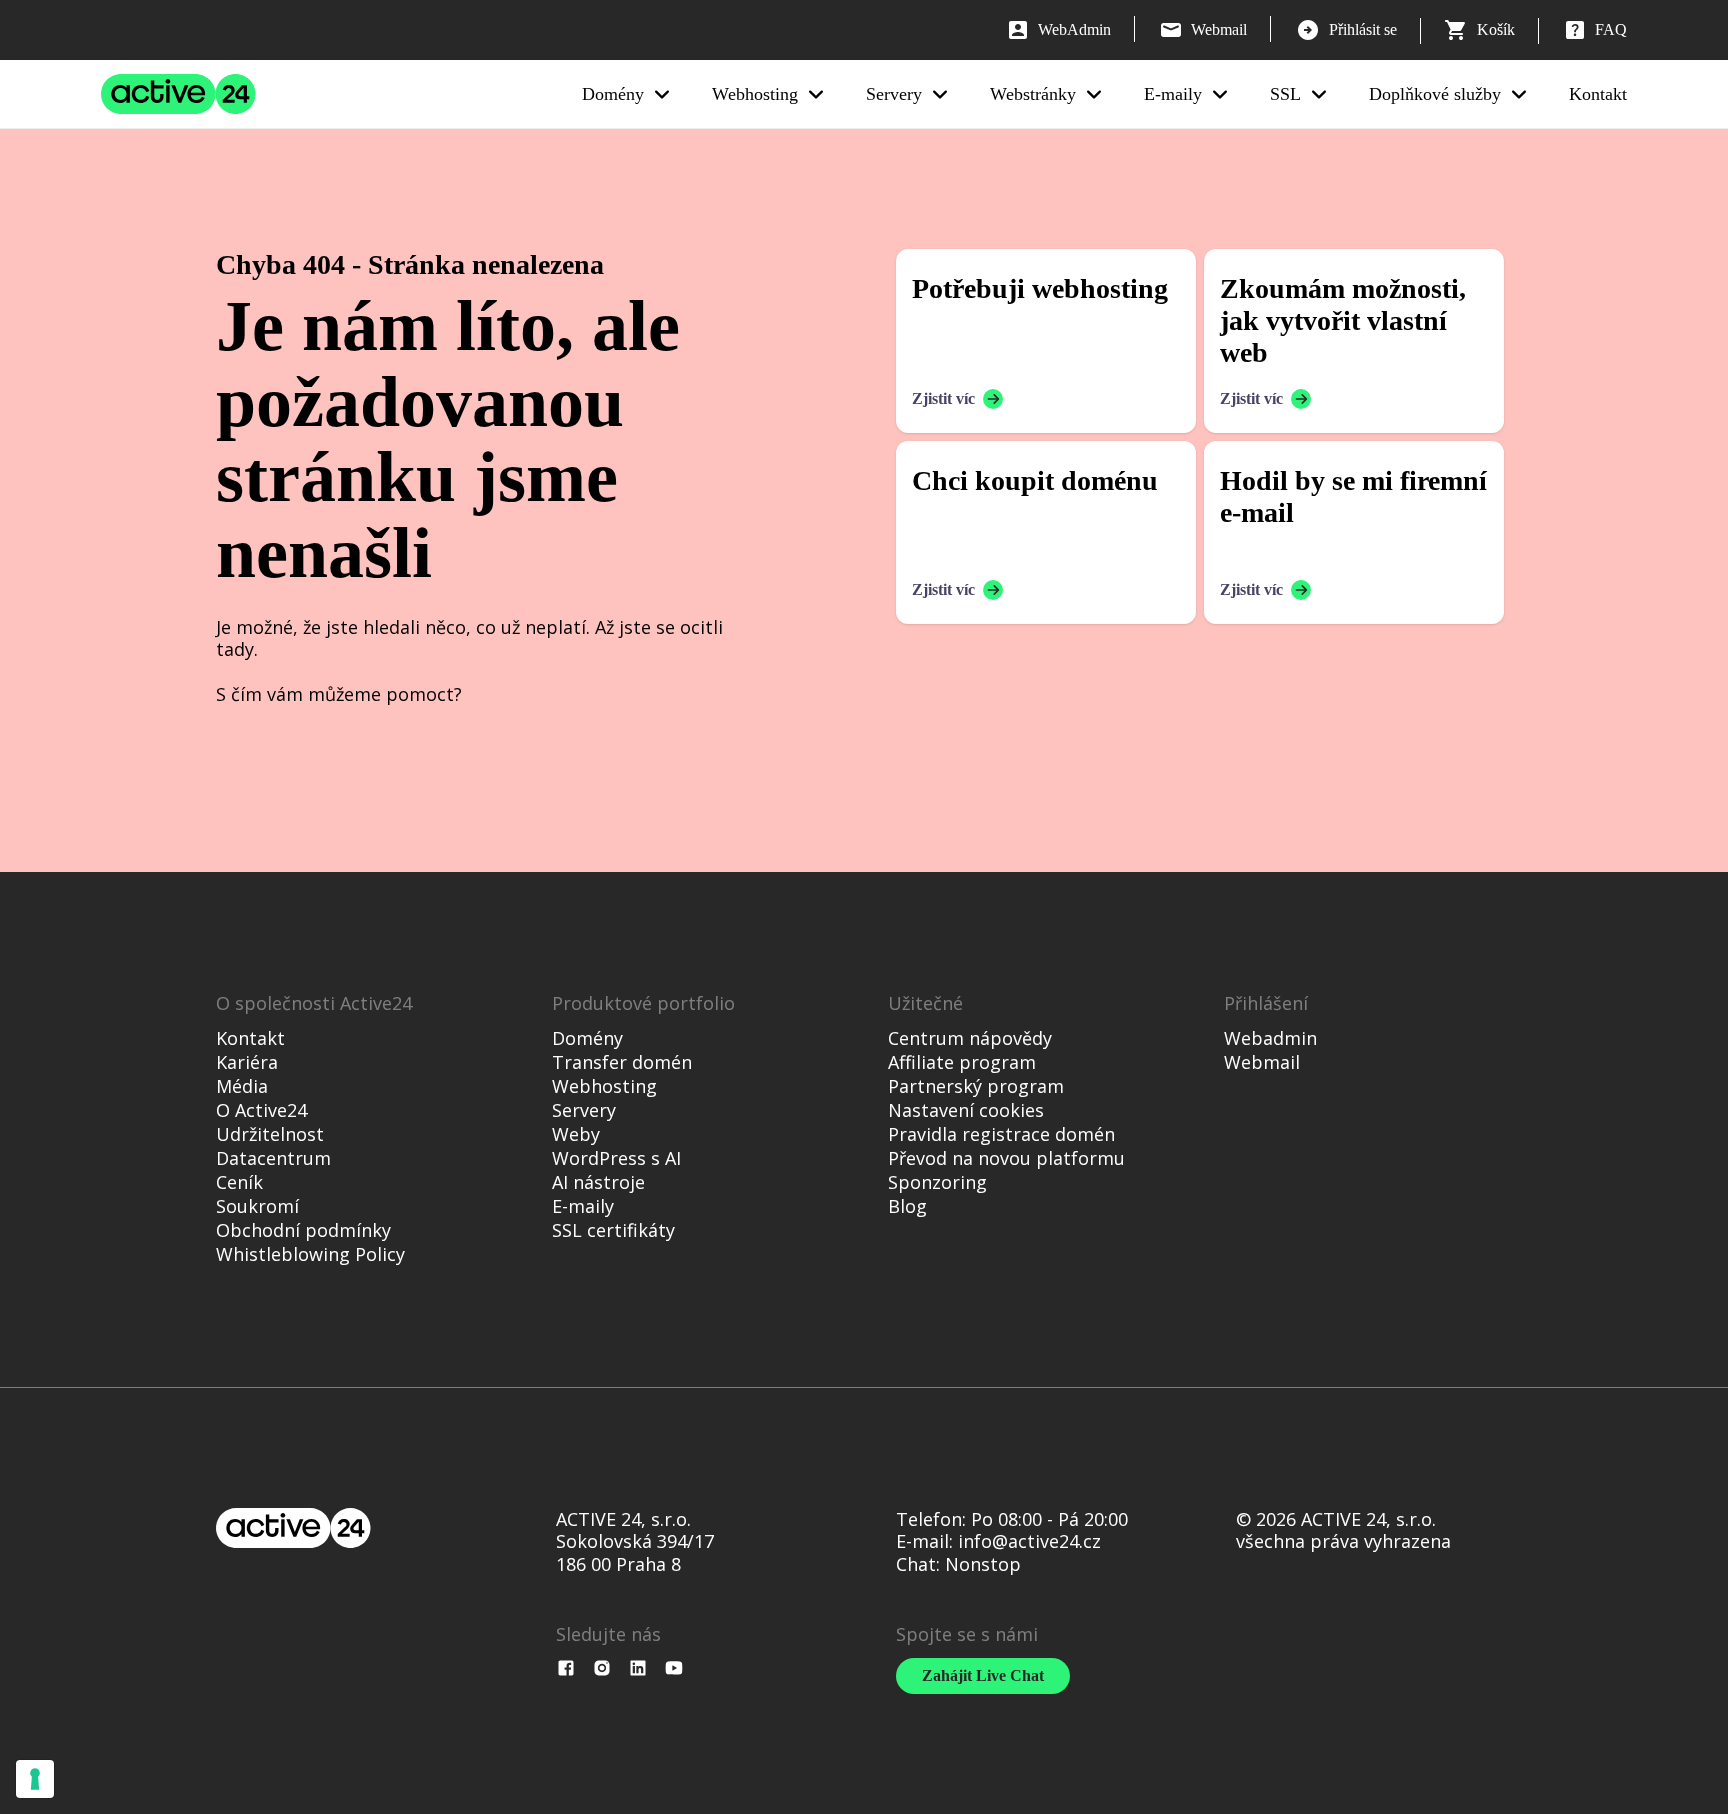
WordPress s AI (616, 1158)
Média (242, 1086)
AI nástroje (598, 1182)
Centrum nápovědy (970, 1038)
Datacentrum (273, 1158)
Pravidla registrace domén (1001, 1134)
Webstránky (1033, 94)
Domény (613, 94)
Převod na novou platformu (1006, 1158)
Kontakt (1598, 94)
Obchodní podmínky (303, 1230)
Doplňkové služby (1435, 94)
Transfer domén (622, 1062)
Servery (894, 94)
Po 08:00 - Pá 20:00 (1049, 1519)
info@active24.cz (1029, 1541)
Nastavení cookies (966, 1110)
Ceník (239, 1182)
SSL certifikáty (613, 1230)
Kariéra (247, 1062)
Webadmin (1270, 1038)
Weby (576, 1134)
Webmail (1262, 1062)
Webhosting (755, 94)
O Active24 (261, 1110)
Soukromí (257, 1206)
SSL (1285, 94)
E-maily (1173, 94)
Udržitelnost (270, 1134)
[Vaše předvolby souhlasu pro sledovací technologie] (35, 1779)
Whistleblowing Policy (310, 1254)
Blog (907, 1206)
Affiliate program (962, 1062)
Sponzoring (937, 1182)
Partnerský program (976, 1086)
